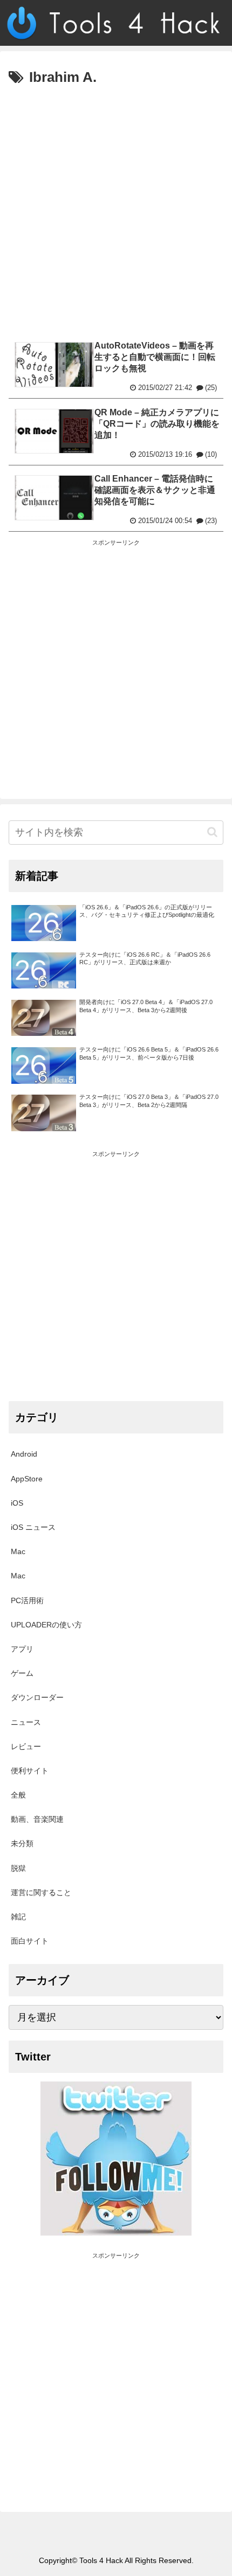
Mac (18, 1551)
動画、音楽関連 (37, 1819)
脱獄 (18, 1868)
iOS (17, 1503)
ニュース (26, 1722)
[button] (212, 832)
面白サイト (30, 1941)
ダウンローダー (37, 1697)
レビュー (26, 1746)
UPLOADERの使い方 (46, 1625)
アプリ (22, 1649)
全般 (18, 1795)
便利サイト (30, 1771)
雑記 (18, 1917)
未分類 (22, 1843)
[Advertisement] (116, 211)
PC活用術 (27, 1600)
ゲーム (22, 1673)
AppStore (27, 1479)
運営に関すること (41, 1892)
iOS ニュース (33, 1527)
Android (24, 1454)
